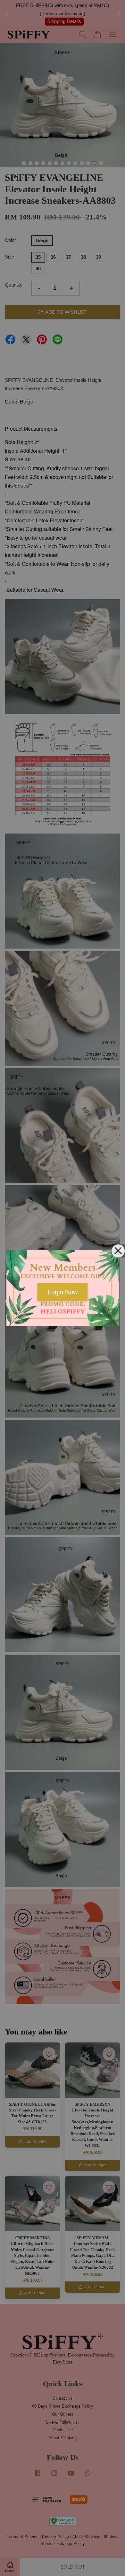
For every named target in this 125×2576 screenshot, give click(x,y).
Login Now (63, 1292)
